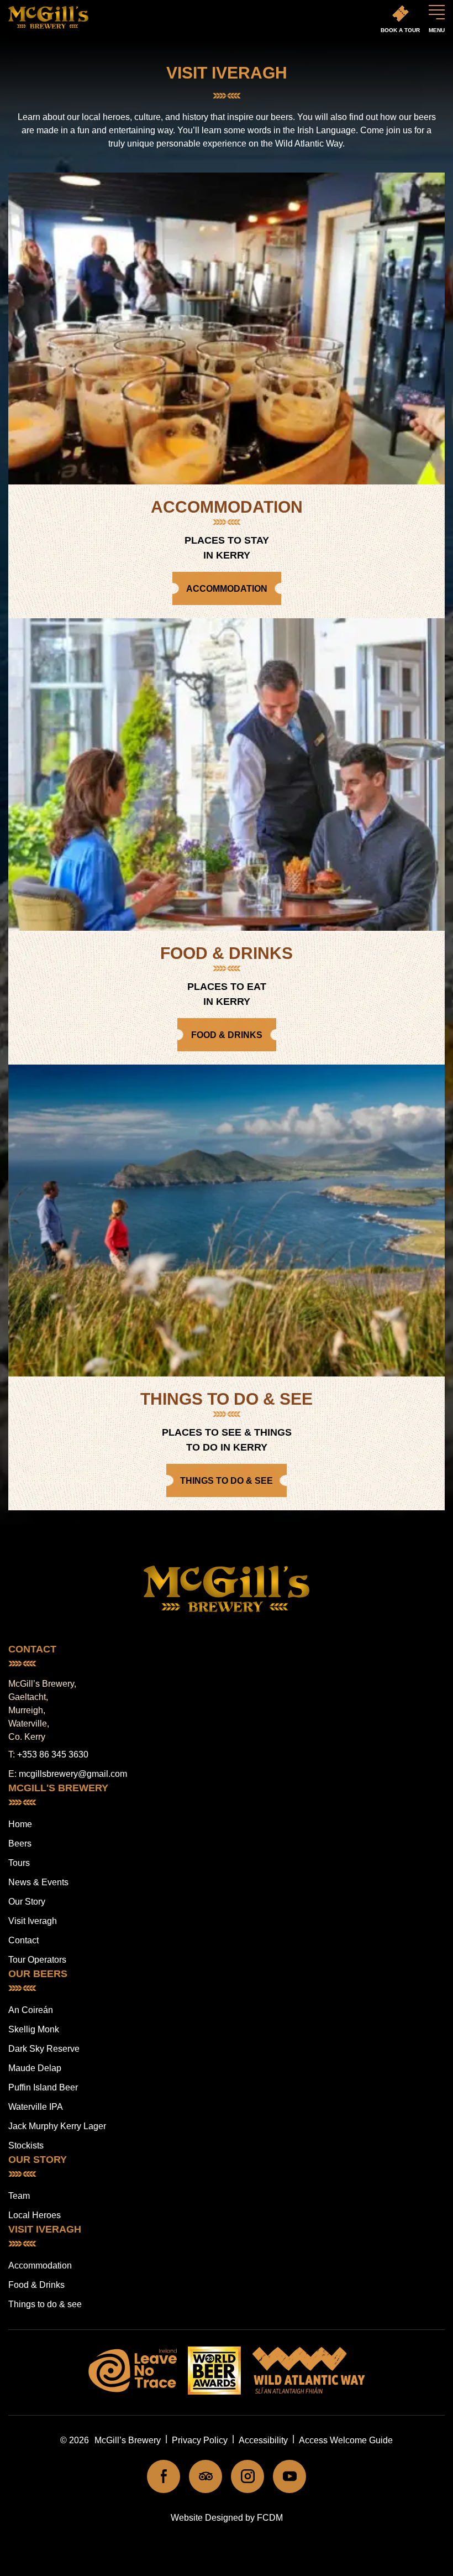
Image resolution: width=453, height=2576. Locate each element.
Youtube (289, 2476)
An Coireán (31, 2010)
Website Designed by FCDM (227, 2518)
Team (19, 2196)
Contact (23, 1940)
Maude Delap (35, 2068)
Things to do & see (45, 2304)
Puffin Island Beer (43, 2087)
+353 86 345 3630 (53, 1754)
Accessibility (263, 2440)
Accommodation (40, 2265)
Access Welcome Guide (346, 2440)
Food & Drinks (36, 2285)
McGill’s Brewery (128, 2440)
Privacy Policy (200, 2440)
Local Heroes (35, 2215)
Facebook (164, 2476)
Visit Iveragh (33, 1921)
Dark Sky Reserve (44, 2049)
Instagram (247, 2476)
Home (20, 1824)
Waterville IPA (36, 2107)
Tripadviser (206, 2476)
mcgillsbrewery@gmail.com (73, 1774)
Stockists (26, 2145)
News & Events (38, 1882)
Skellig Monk (34, 2029)
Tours (19, 1863)
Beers (20, 1844)
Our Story (27, 1902)
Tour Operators (37, 1960)
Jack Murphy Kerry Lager (57, 2126)
